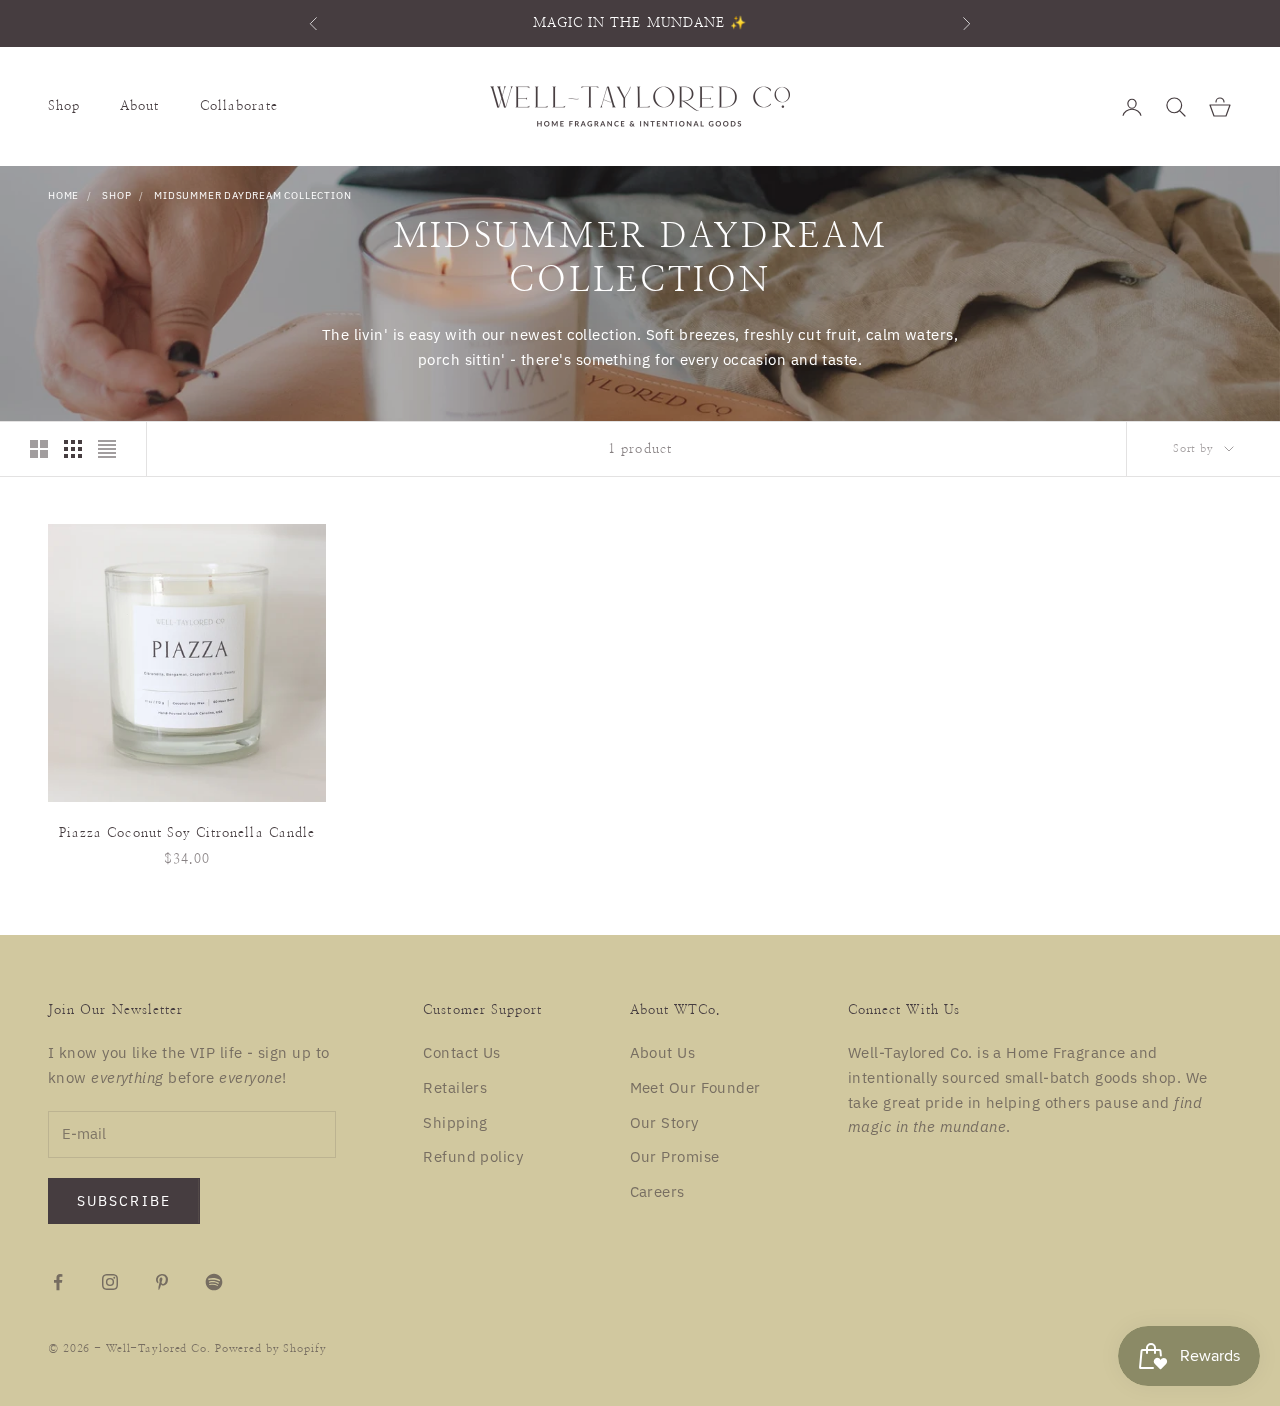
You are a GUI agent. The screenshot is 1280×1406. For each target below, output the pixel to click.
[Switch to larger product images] (39, 449)
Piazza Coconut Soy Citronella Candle (187, 833)
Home (63, 195)
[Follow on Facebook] (58, 1282)
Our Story (664, 1122)
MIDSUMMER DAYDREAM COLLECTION (252, 195)
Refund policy (473, 1156)
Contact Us (462, 1052)
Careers (657, 1191)
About (139, 106)
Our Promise (675, 1156)
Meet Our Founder (695, 1087)
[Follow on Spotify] (214, 1282)
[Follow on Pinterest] (162, 1282)
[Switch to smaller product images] (73, 449)
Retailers (455, 1087)
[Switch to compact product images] (107, 449)
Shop (64, 106)
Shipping (455, 1122)
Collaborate (239, 106)
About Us (663, 1052)
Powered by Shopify (271, 1348)
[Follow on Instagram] (110, 1282)
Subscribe (124, 1201)
